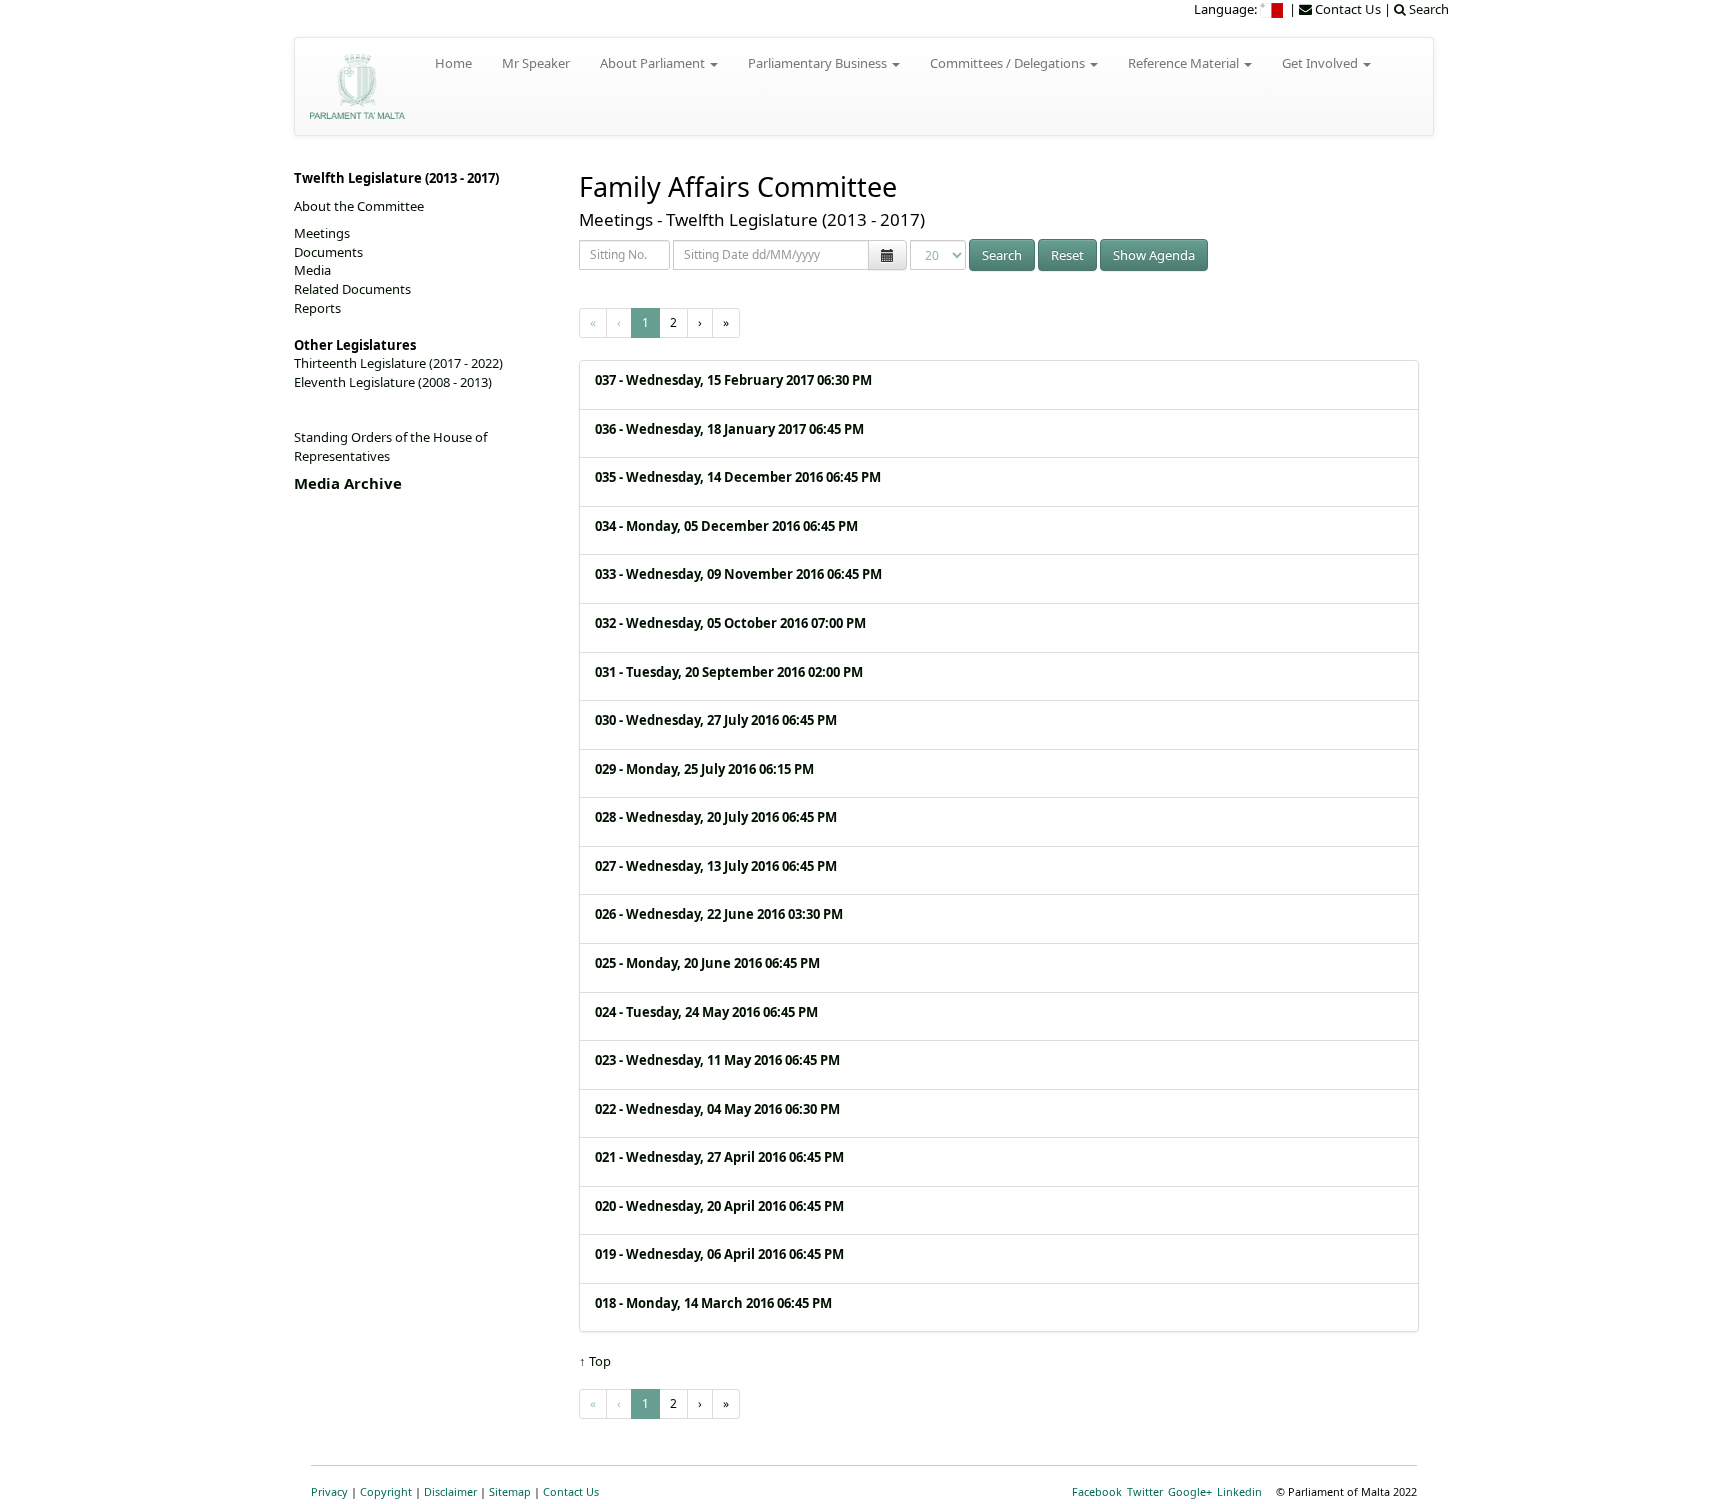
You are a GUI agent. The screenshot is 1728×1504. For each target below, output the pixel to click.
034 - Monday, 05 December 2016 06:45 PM (726, 526)
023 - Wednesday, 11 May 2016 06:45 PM (717, 1060)
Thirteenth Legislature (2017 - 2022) (398, 363)
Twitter (1145, 1491)
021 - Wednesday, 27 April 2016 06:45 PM (719, 1157)
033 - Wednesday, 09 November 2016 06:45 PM (738, 574)
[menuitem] (1273, 9)
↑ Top (595, 1361)
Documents (328, 252)
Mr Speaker (536, 63)
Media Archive (348, 483)
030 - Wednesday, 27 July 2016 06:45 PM (716, 720)
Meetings (322, 233)
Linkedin (1239, 1491)
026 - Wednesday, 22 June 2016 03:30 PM (719, 914)
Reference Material (1185, 63)
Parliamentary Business (819, 63)
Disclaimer (450, 1491)
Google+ (1190, 1491)
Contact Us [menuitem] (1346, 9)
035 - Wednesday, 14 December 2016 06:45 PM (738, 477)
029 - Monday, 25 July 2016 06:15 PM (704, 769)
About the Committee (359, 206)
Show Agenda (1154, 255)
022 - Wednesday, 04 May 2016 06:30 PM (717, 1109)
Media (312, 270)
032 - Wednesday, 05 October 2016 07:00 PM (730, 623)
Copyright (386, 1491)
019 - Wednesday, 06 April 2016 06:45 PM (719, 1254)
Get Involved (1321, 63)
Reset (1067, 255)
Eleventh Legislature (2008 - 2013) (393, 382)
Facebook (1097, 1491)
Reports (317, 308)
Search (1002, 255)
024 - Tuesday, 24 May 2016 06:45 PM (706, 1012)
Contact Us (571, 1491)
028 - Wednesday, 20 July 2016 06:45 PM (716, 817)
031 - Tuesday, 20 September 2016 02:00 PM (729, 672)
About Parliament (654, 63)
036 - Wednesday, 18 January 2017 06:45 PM (729, 429)
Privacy (329, 1491)
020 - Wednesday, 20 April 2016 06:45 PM (719, 1206)
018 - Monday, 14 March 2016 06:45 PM (713, 1303)
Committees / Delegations (1009, 63)
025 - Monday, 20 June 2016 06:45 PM (707, 963)
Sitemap (510, 1491)
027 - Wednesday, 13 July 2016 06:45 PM (716, 866)
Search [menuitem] (1427, 9)
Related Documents (352, 289)
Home (453, 63)
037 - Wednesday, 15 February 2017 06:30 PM (733, 380)
